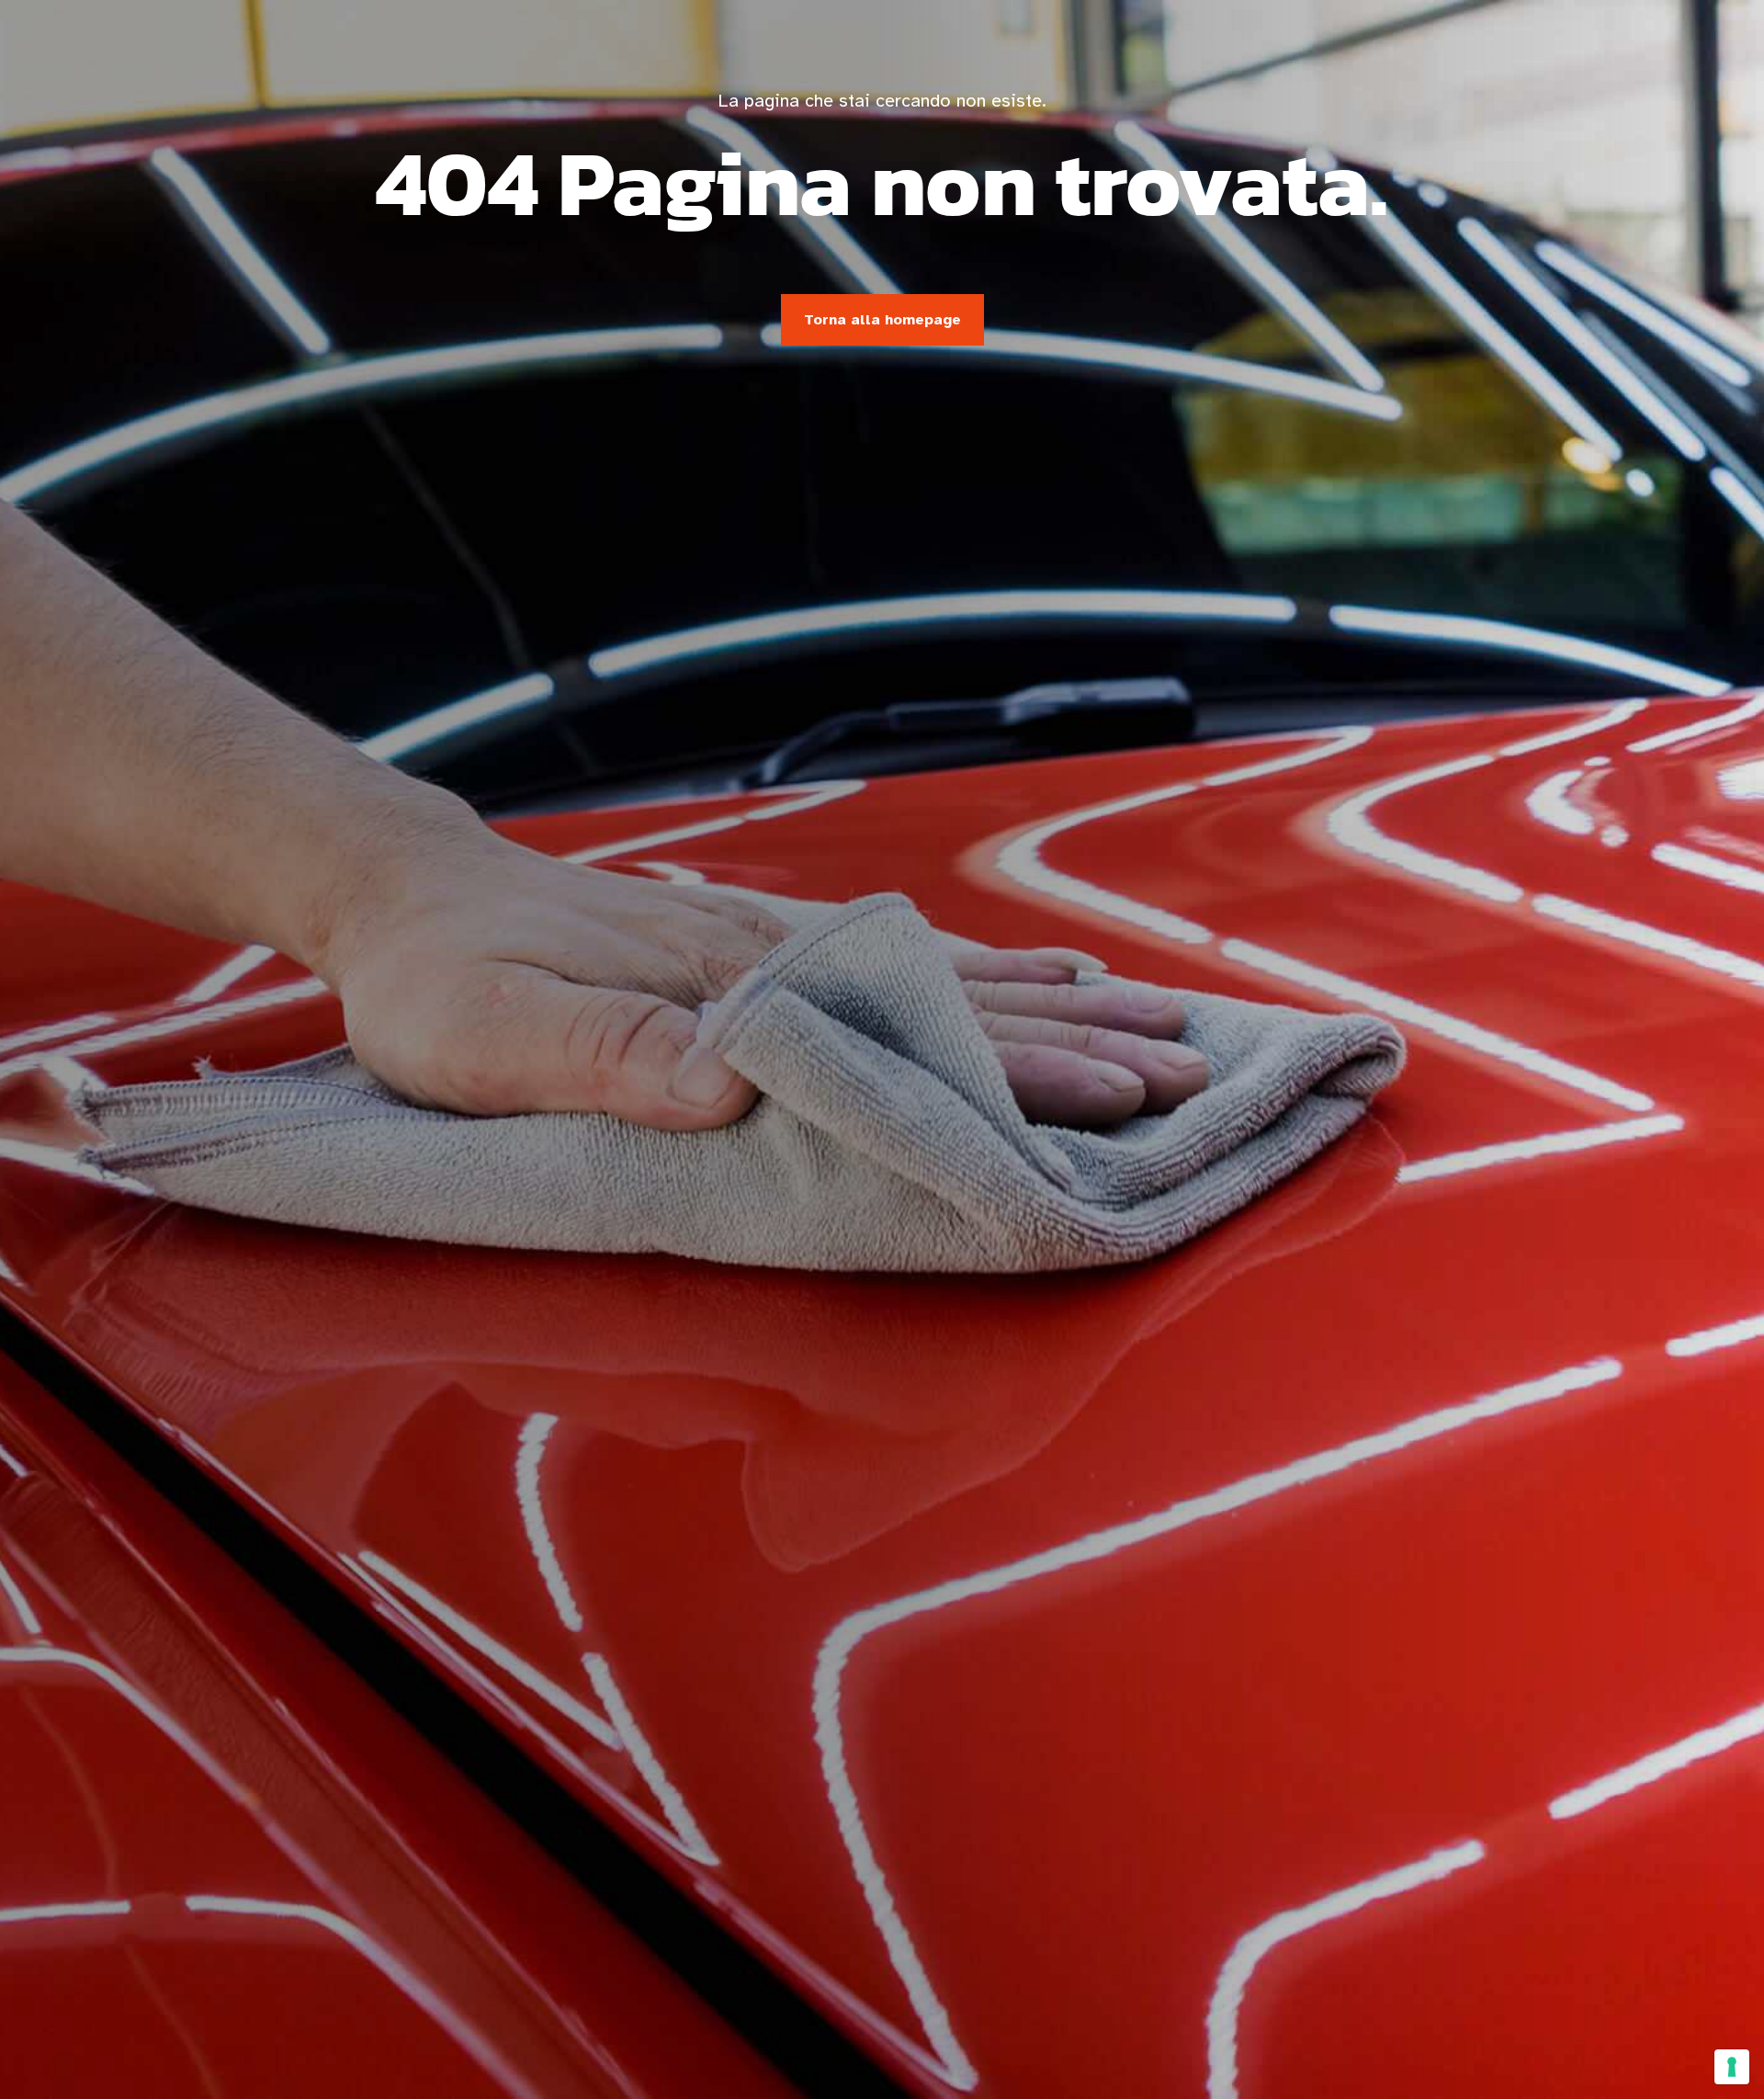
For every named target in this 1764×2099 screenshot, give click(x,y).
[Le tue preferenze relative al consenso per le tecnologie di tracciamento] (1732, 2067)
